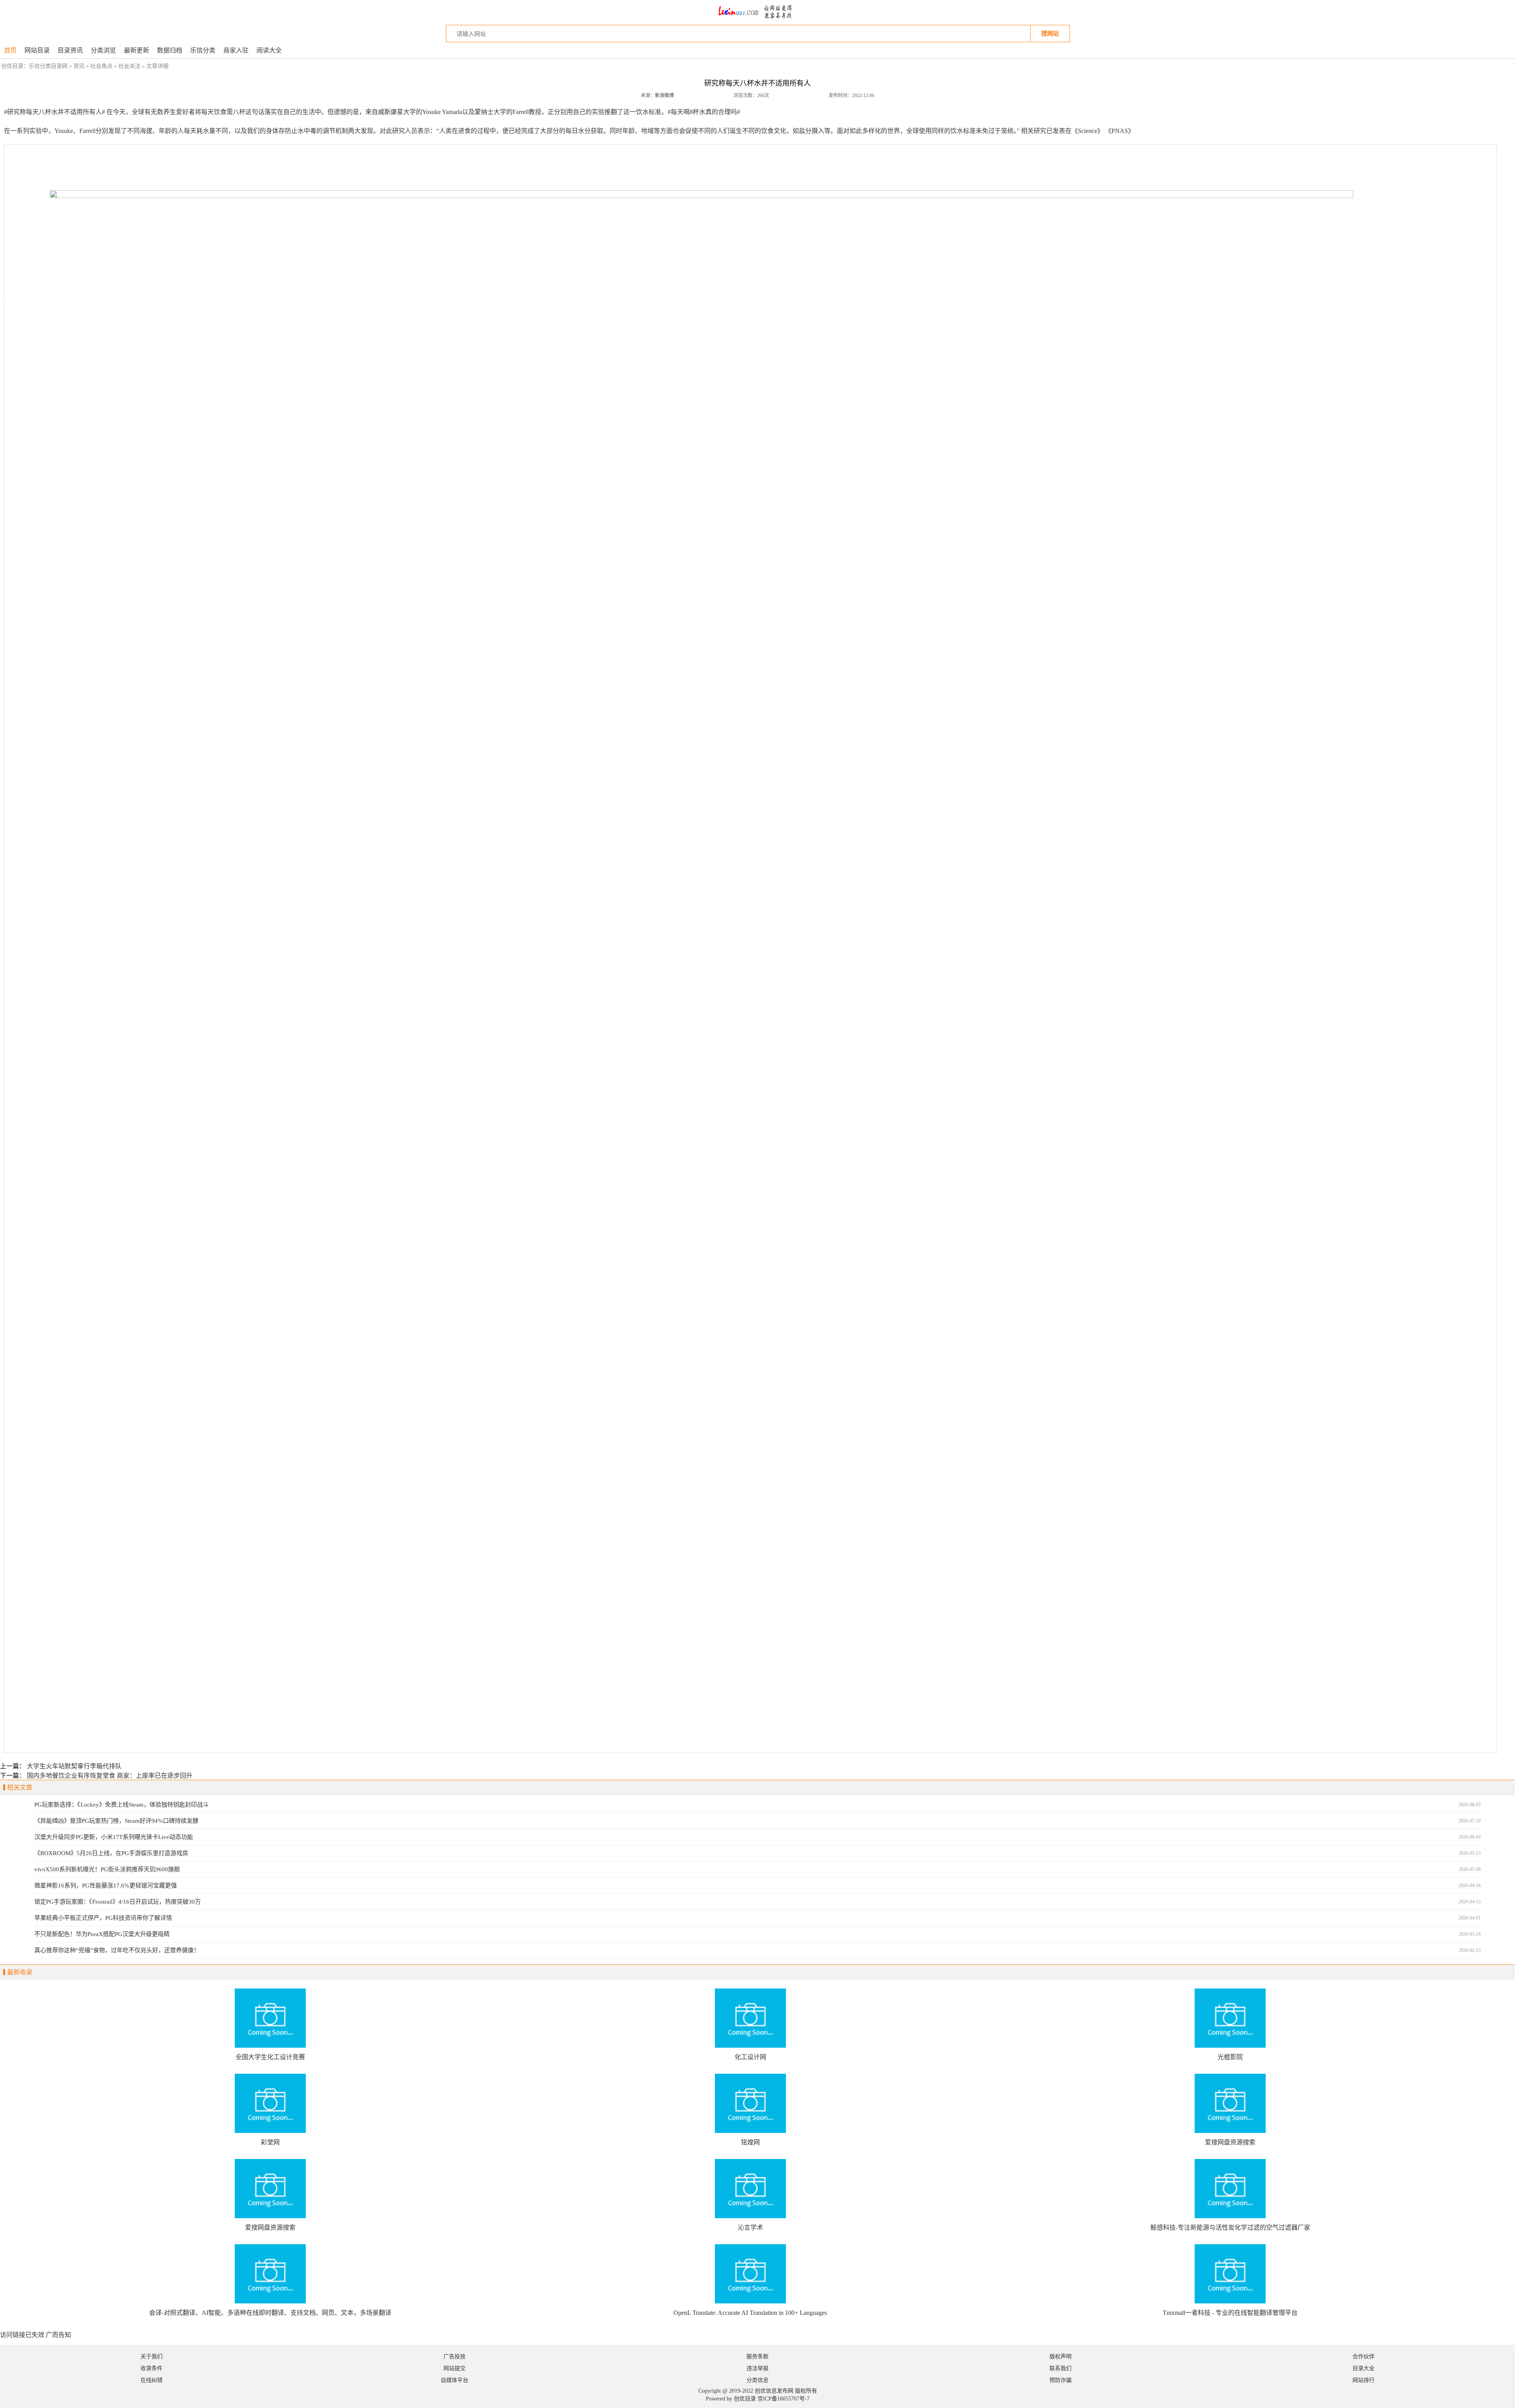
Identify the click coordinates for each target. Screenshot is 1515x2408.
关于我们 (151, 2357)
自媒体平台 (454, 2380)
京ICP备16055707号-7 (784, 2399)
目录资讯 (70, 50)
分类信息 (757, 2380)
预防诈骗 (1060, 2380)
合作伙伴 (1363, 2357)
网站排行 (1363, 2380)
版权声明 (1060, 2357)
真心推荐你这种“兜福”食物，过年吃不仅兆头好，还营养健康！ (117, 1950)
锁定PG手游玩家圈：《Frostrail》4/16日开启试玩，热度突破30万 (118, 1902)
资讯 (79, 66)
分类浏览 (103, 50)
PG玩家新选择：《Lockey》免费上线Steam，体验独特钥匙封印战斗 (122, 1805)
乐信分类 (203, 50)
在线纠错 (151, 2380)
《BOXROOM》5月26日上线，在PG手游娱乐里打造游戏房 (111, 1853)
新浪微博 (664, 95)
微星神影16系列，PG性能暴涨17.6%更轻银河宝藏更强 (106, 1886)
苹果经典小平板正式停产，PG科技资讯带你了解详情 (103, 1918)
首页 (10, 50)
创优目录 (745, 2399)
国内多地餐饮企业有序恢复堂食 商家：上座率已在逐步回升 (110, 1776)
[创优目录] (757, 22)
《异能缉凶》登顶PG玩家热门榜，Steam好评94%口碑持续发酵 (116, 1821)
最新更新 (137, 50)
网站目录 (37, 50)
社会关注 (129, 66)
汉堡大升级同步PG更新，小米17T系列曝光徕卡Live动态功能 (114, 1837)
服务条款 (757, 2357)
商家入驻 (236, 50)
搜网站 (1050, 33)
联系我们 (1060, 2368)
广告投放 (454, 2357)
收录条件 (151, 2368)
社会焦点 (101, 66)
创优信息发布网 (774, 2391)
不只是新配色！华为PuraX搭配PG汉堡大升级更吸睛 (102, 1934)
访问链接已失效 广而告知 (36, 2335)
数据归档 (170, 50)
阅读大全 (269, 50)
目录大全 (1363, 2368)
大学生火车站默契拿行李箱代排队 (74, 1766)
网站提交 (454, 2368)
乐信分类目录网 (48, 66)
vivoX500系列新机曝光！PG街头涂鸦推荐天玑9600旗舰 (107, 1869)
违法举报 (757, 2368)
